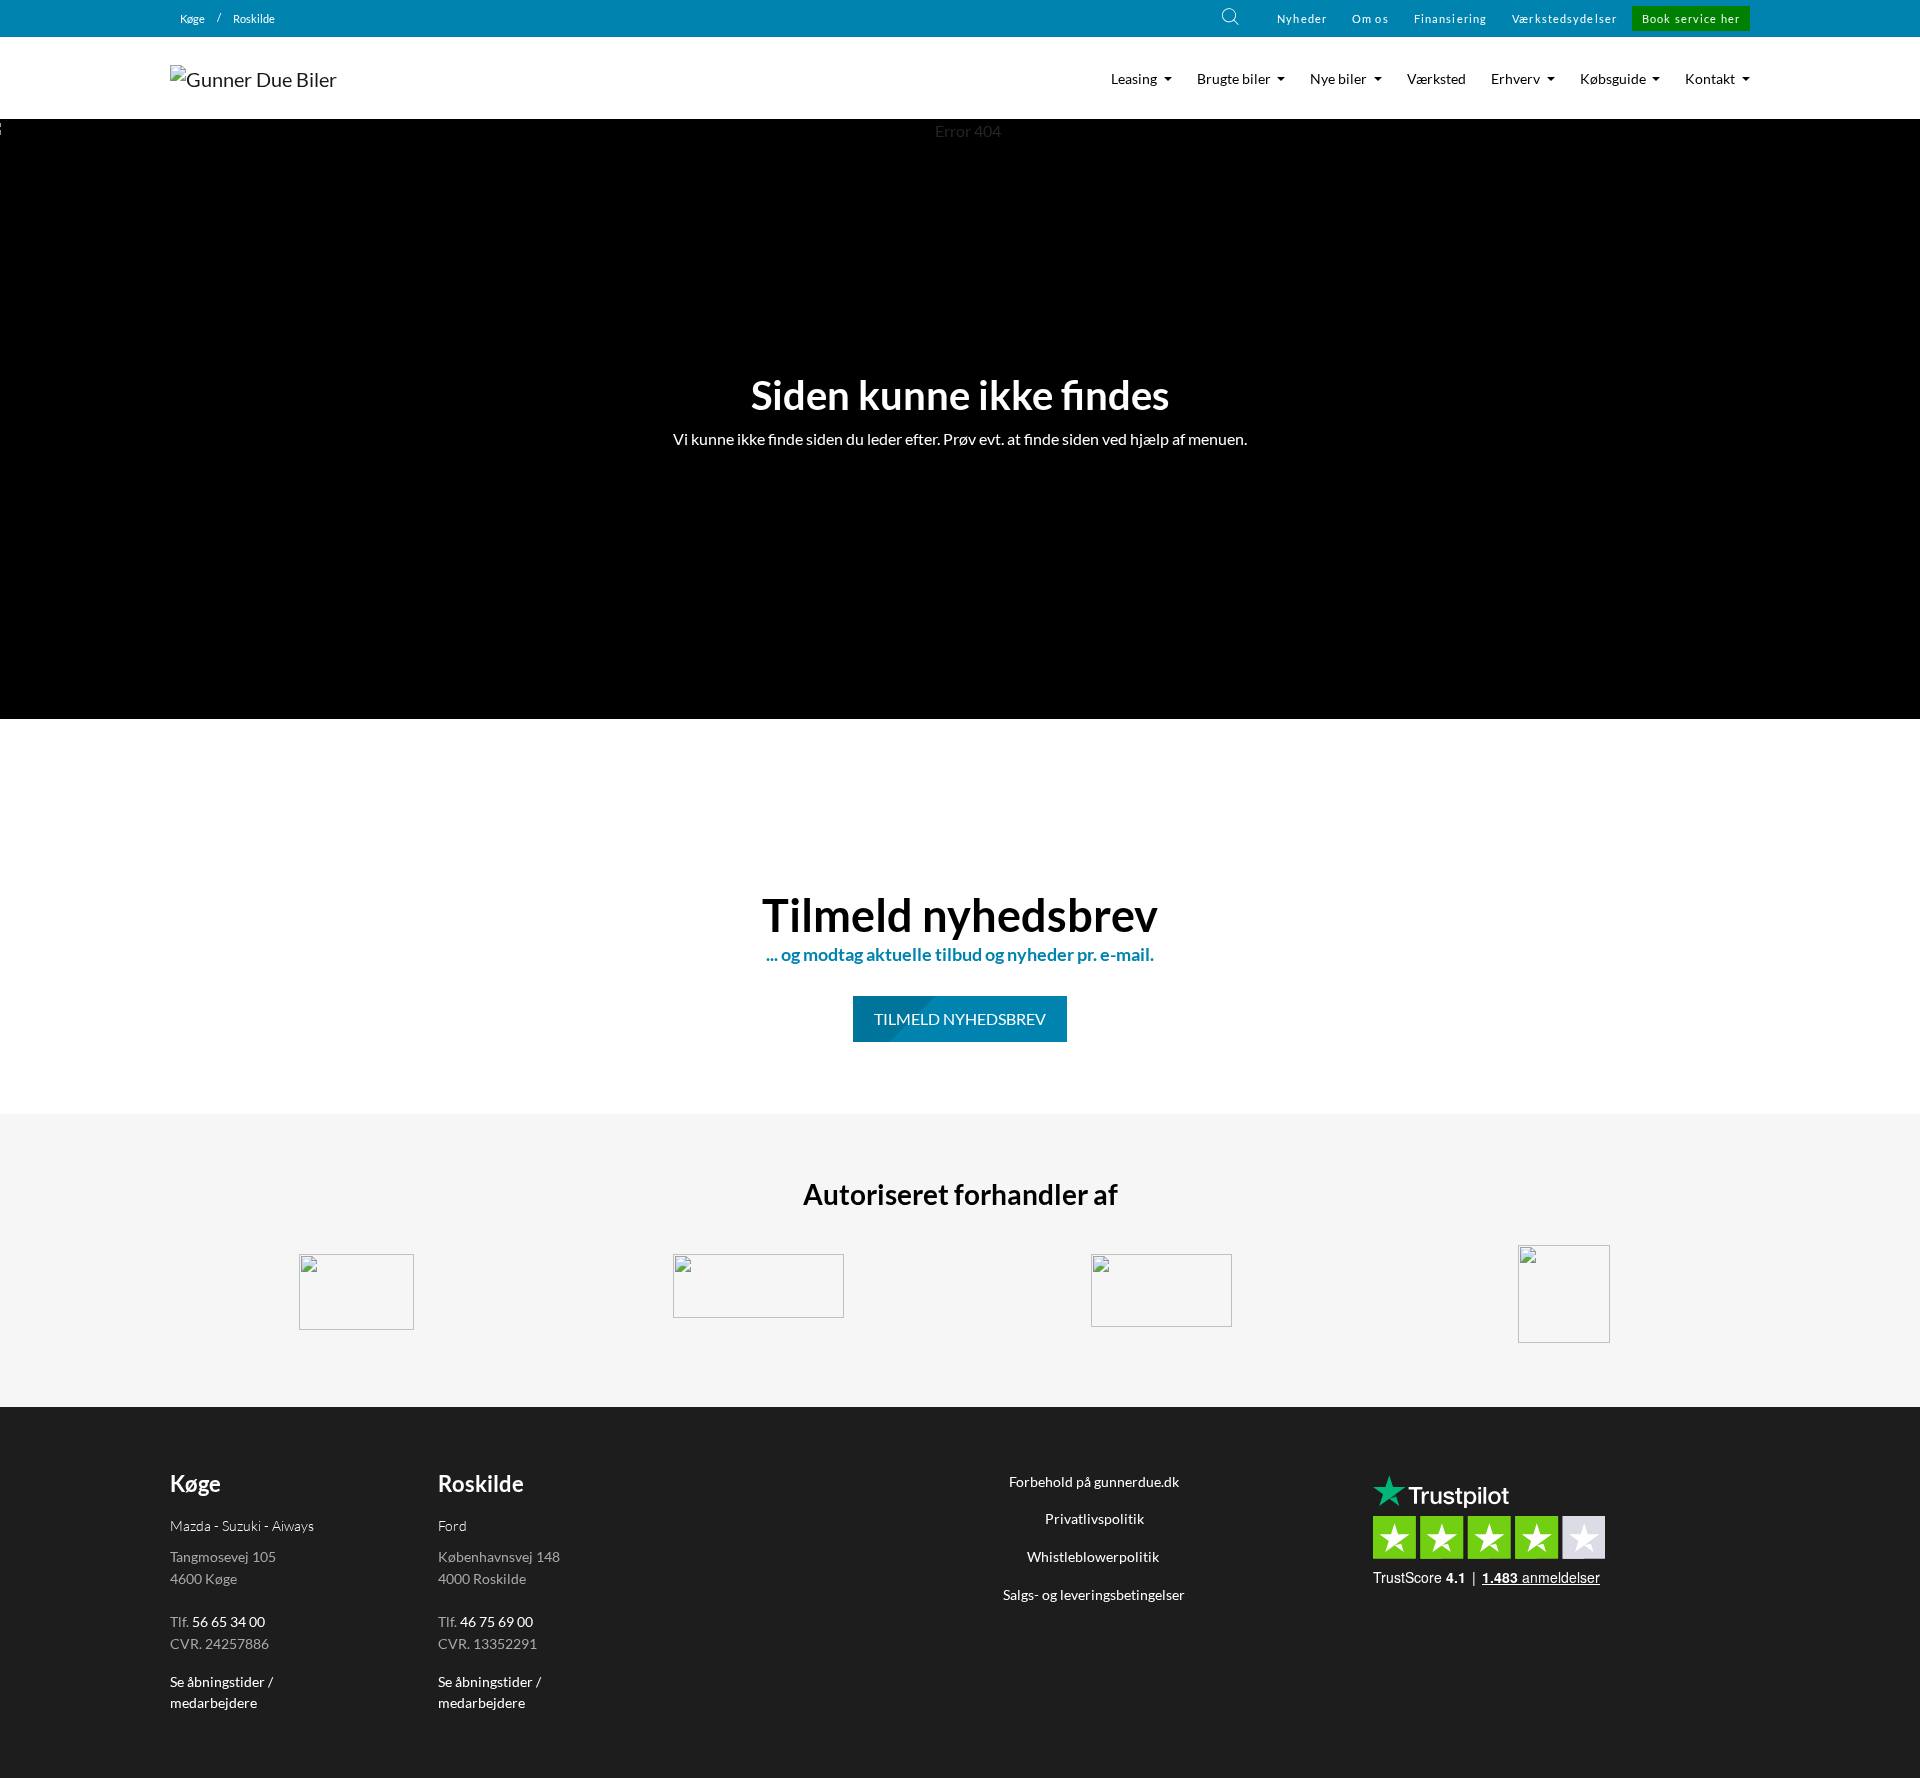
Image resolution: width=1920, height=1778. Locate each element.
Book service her (1691, 18)
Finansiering (1450, 18)
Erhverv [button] (1517, 79)
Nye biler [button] (1340, 79)
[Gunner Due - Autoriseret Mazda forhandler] (1564, 1294)
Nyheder (1302, 18)
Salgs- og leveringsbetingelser (1094, 1594)
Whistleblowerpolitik (1094, 1556)
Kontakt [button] (1711, 79)
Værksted (1436, 79)
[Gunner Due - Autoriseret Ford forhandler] (759, 1286)
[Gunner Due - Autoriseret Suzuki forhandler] (356, 1292)
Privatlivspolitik (1094, 1518)
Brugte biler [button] (1235, 79)
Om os (1370, 18)
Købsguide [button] (1614, 79)
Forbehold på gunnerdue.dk (1094, 1481)
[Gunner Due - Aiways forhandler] (1161, 1290)
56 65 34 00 (228, 1621)
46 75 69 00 (496, 1621)
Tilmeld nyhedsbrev (960, 1018)
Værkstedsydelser (1564, 18)
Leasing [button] (1135, 79)
